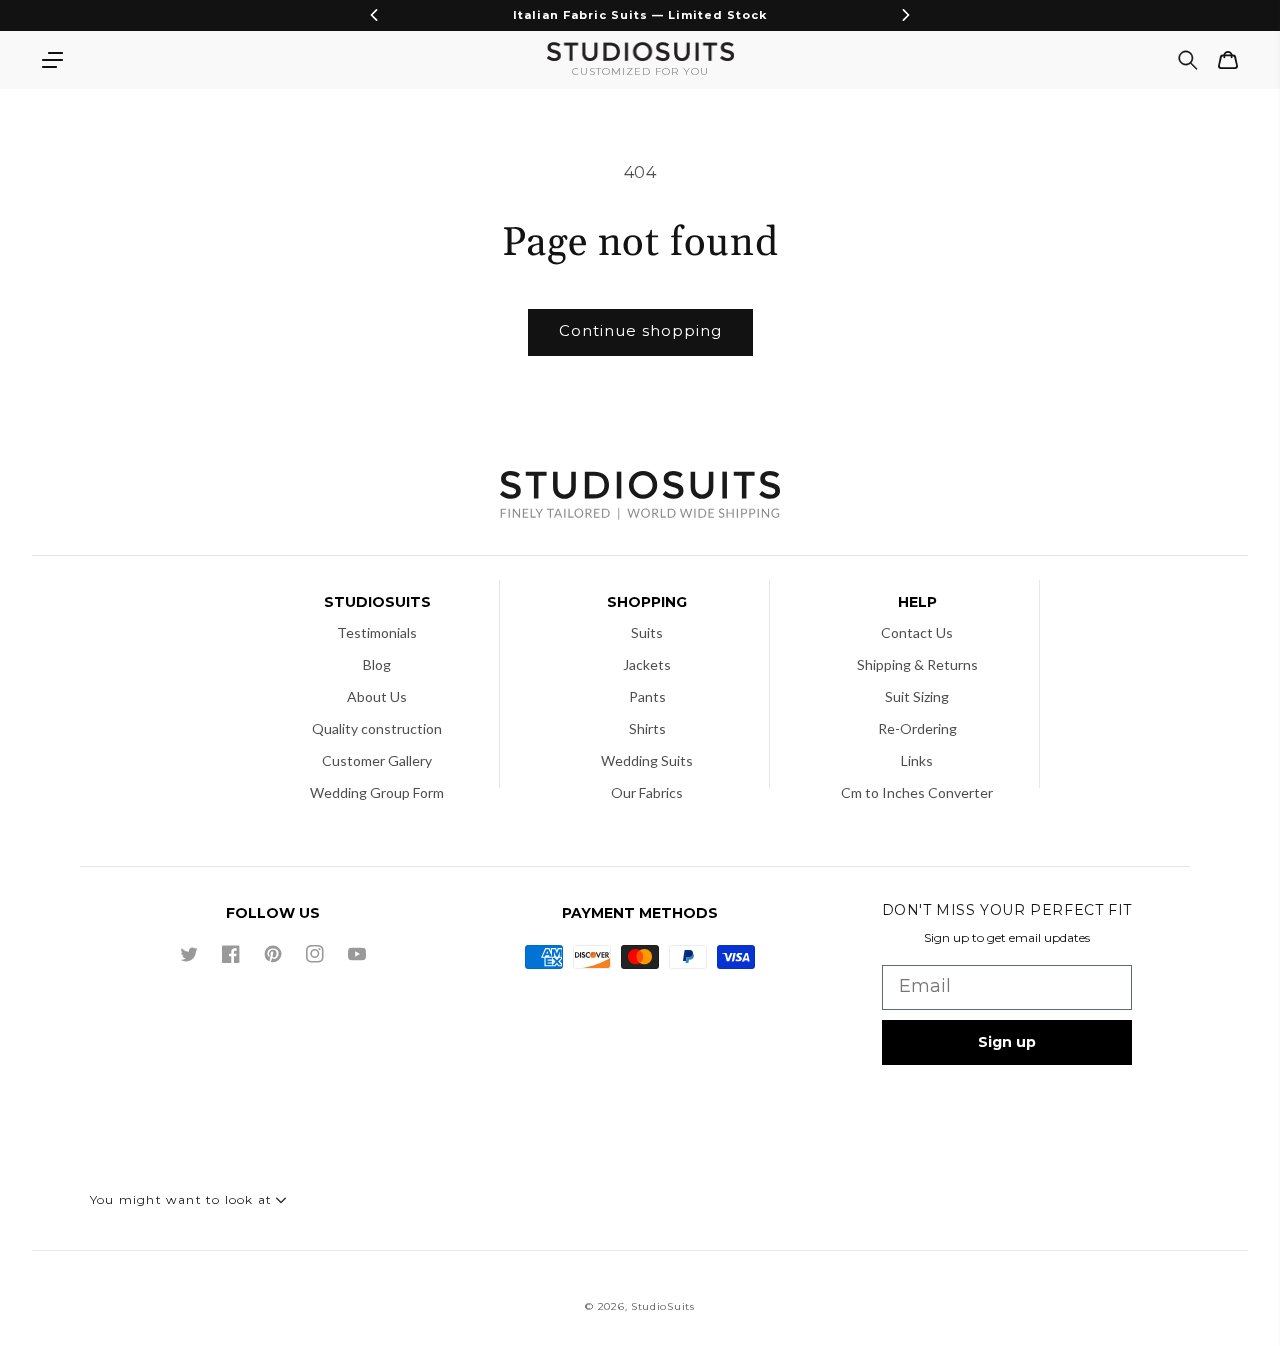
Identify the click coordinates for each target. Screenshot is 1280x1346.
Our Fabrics (647, 792)
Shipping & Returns (917, 664)
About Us (377, 696)
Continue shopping (640, 330)
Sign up (1007, 1042)
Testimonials (377, 632)
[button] (52, 60)
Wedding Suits (647, 760)
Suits (647, 632)
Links (917, 760)
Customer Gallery (377, 760)
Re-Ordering (917, 728)
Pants (647, 696)
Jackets (647, 664)
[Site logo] (640, 497)
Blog (377, 664)
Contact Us (917, 632)
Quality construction (377, 728)
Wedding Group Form (377, 792)
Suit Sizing (917, 696)
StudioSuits (663, 1306)
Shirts (647, 728)
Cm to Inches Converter (917, 792)
